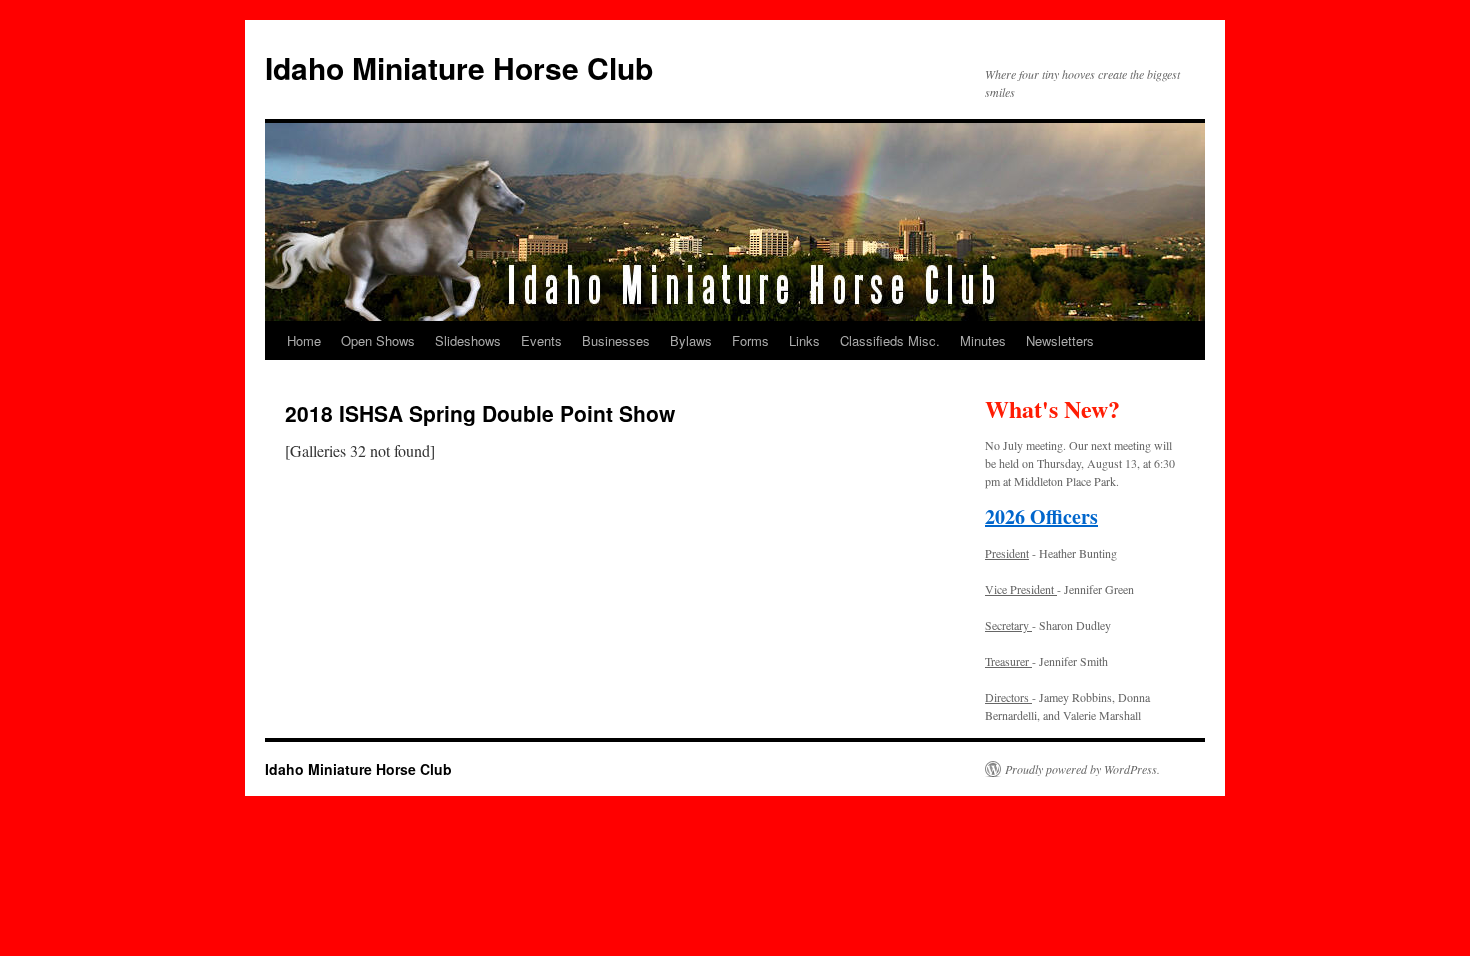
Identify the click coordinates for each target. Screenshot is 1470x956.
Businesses (616, 340)
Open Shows (378, 340)
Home (304, 340)
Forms (750, 340)
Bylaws (691, 340)
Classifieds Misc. (890, 340)
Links (804, 340)
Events (541, 340)
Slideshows (468, 340)
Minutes (983, 340)
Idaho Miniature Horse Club (459, 67)
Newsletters (1060, 340)
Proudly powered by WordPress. (1082, 769)
